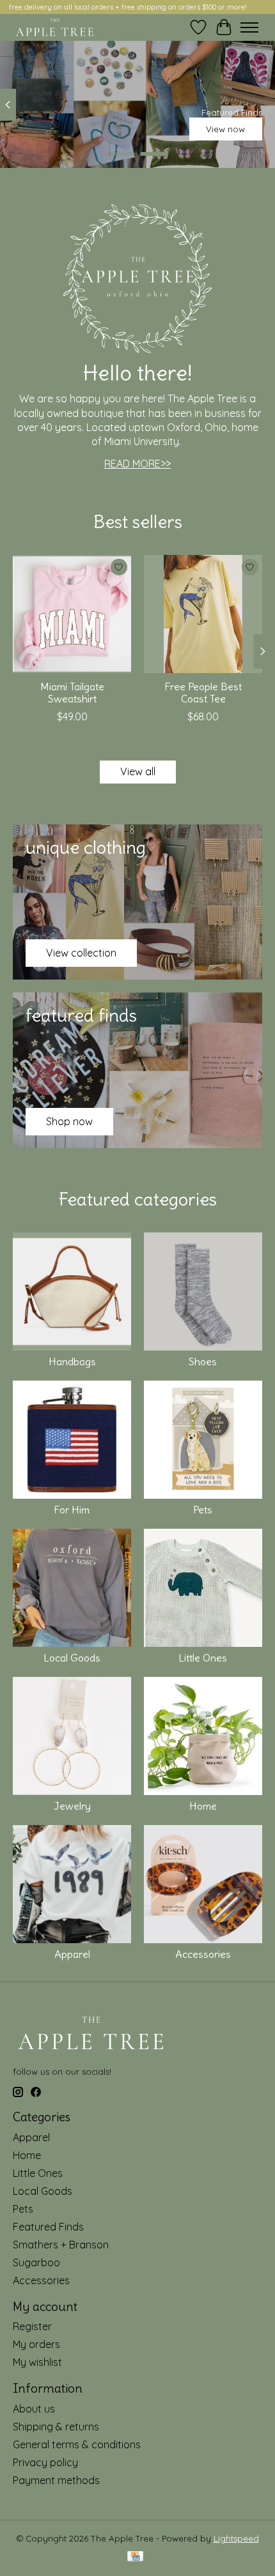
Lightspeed (236, 2538)
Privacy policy (45, 2462)
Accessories (203, 1954)
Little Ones (203, 1658)
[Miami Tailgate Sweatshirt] (72, 614)
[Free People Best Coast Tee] (203, 614)
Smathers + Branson (61, 2245)
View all (138, 771)
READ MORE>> (137, 464)
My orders (36, 2344)
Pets (203, 1510)
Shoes (203, 1361)
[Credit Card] (135, 2557)
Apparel (72, 1954)
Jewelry (72, 1806)
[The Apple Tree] (55, 27)
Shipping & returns (56, 2427)
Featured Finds (48, 2227)
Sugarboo (36, 2262)
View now (225, 129)
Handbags (72, 1361)
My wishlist (37, 2362)
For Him (72, 1510)
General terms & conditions (77, 2444)
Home (203, 1806)
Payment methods (56, 2480)
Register (32, 2326)
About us (34, 2409)
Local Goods (72, 1658)
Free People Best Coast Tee (203, 693)
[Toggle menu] (249, 27)
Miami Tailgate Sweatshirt (72, 693)
